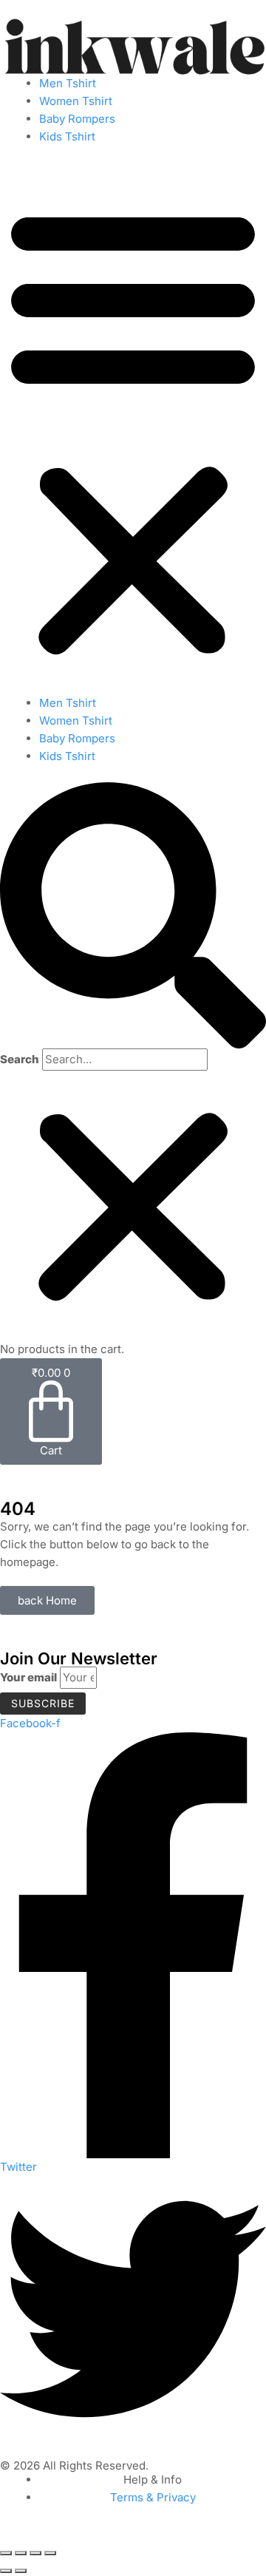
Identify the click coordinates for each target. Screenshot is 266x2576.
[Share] (35, 2553)
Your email (28, 1677)
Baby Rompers (77, 119)
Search (20, 1059)
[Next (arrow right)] (21, 2571)
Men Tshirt (68, 83)
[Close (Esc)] (50, 2553)
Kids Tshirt (67, 136)
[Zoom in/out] (6, 2553)
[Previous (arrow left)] (6, 2571)
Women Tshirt (76, 101)
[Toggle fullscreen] (21, 2553)
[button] (133, 428)
